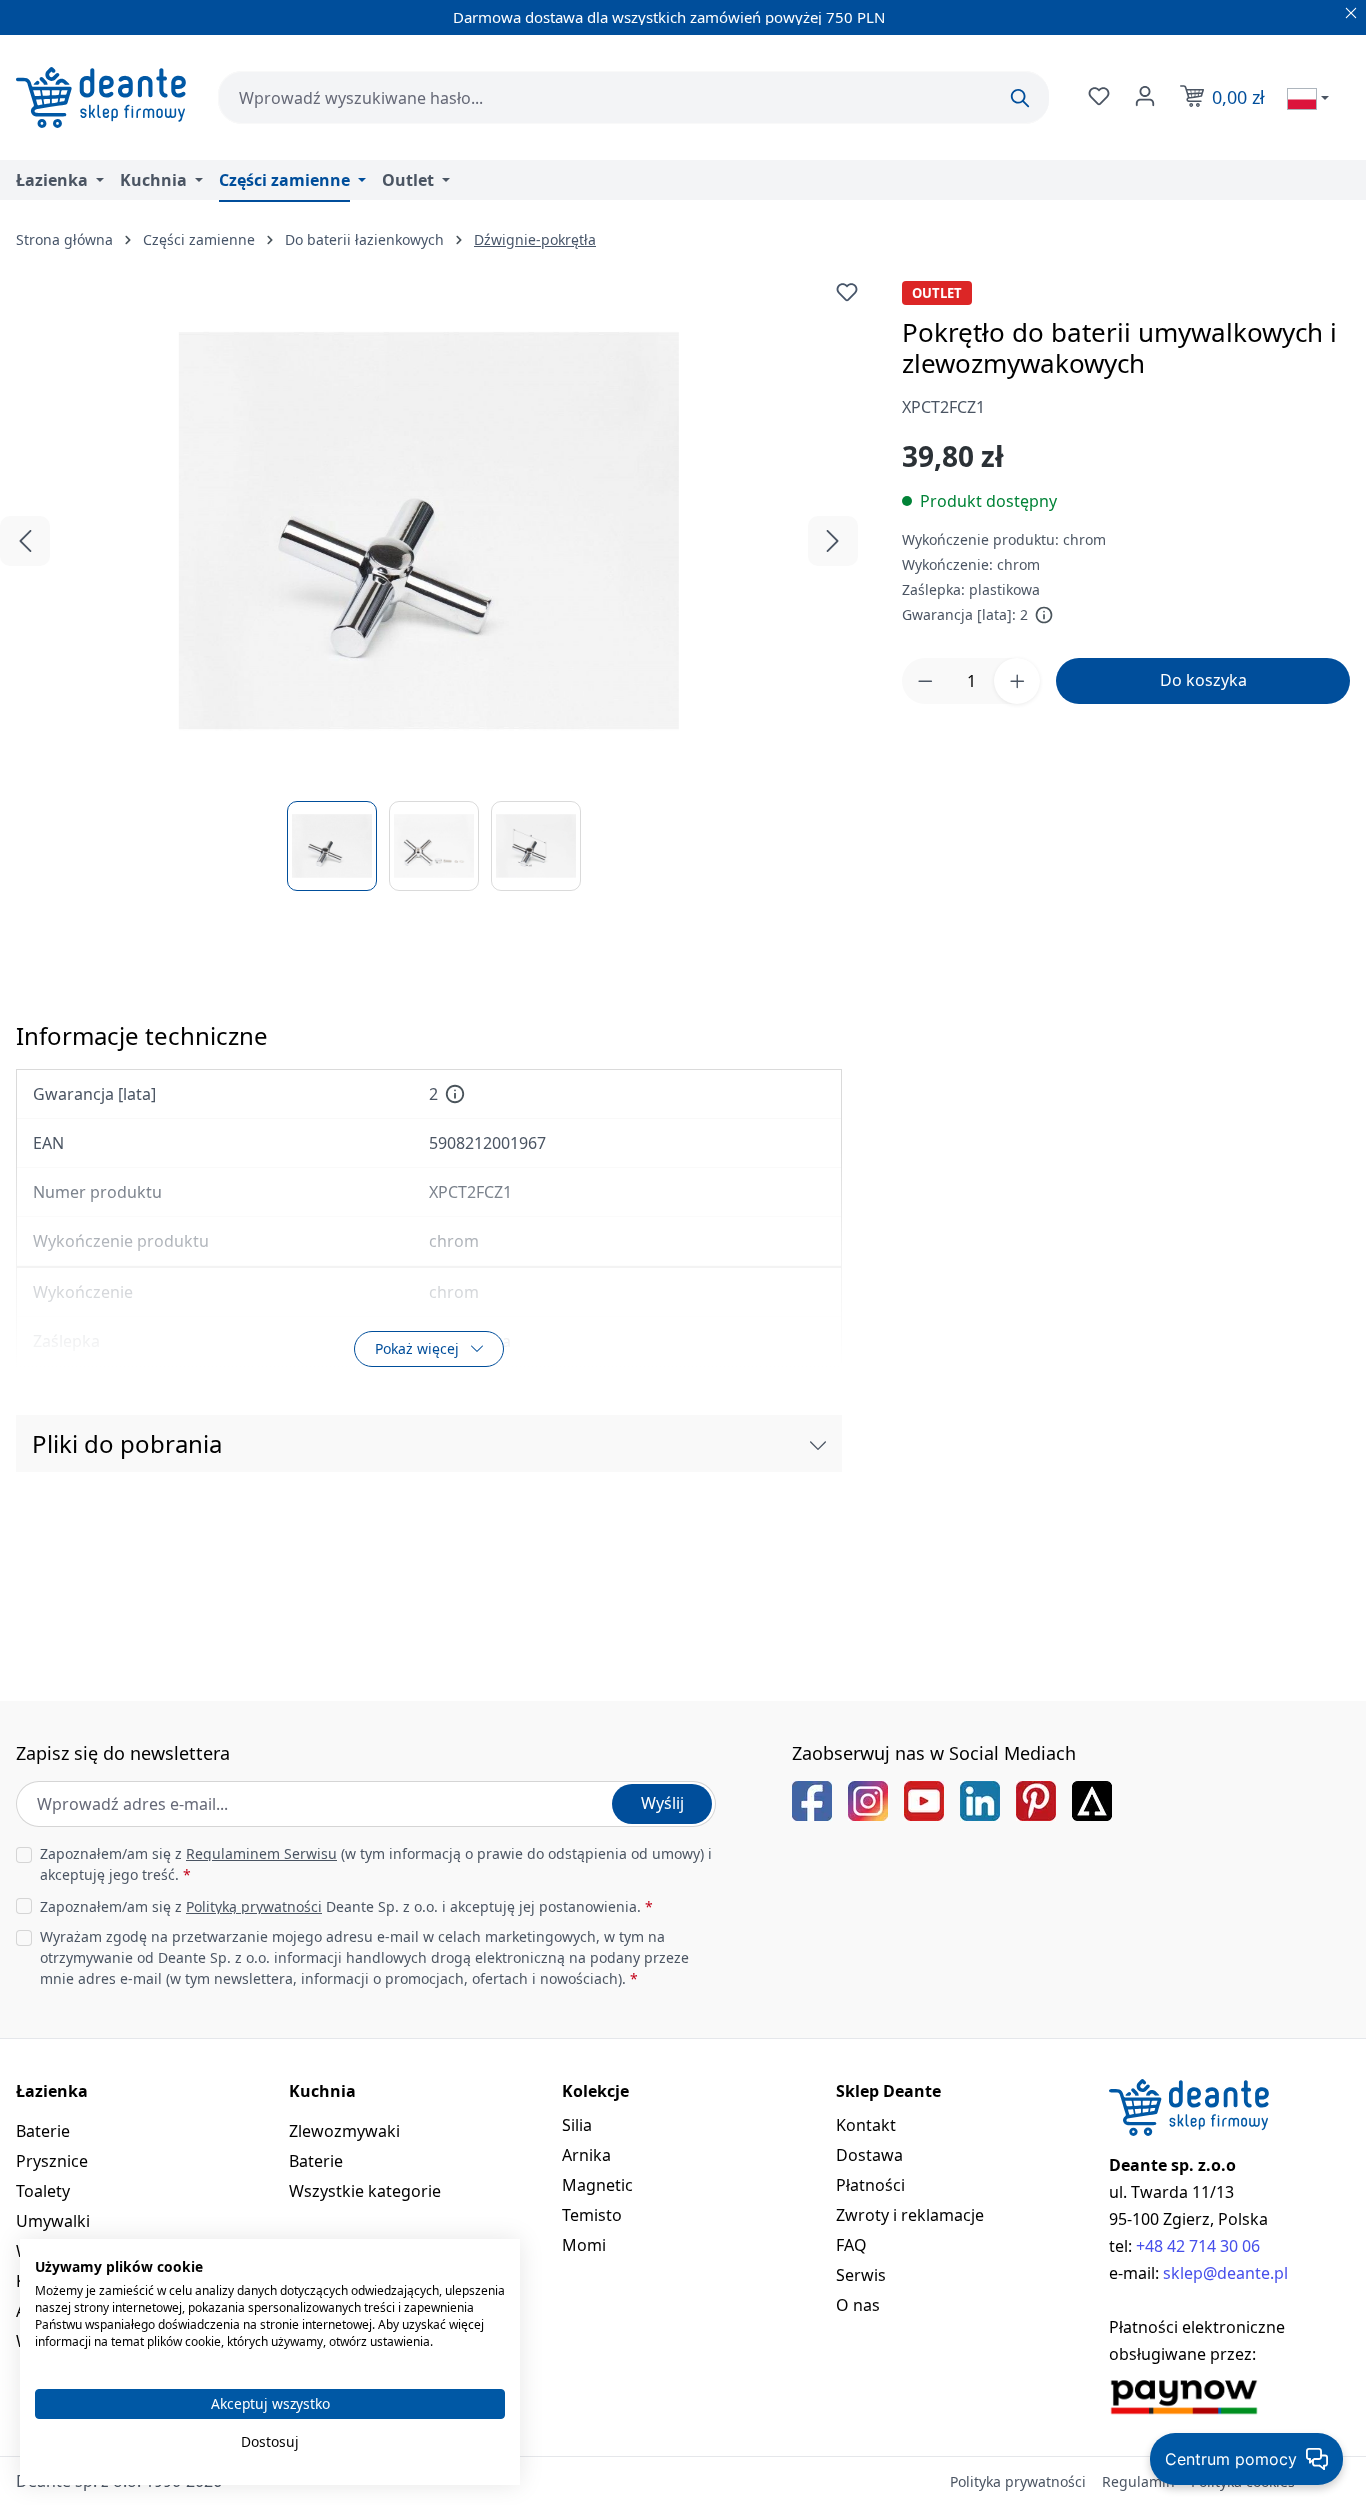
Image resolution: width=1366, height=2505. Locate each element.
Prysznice (52, 2161)
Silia (577, 2125)
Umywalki (53, 2221)
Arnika (586, 2155)
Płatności (870, 2185)
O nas (858, 2305)
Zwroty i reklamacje (910, 2215)
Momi (584, 2245)
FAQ (851, 2245)
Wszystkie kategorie (365, 2191)
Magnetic (597, 2185)
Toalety (43, 2191)
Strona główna (64, 239)
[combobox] (633, 97)
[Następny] (833, 541)
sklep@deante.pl (1225, 2273)
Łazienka (52, 2091)
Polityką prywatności (254, 1906)
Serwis (861, 2275)
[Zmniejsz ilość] (925, 681)
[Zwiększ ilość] (1017, 681)
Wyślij (662, 1803)
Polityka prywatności (1018, 2481)
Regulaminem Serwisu (261, 1853)
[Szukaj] (1020, 98)
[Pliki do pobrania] (818, 1444)
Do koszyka (1203, 680)
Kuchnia (322, 2091)
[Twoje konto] (1143, 96)
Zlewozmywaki (344, 2131)
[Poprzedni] (25, 541)
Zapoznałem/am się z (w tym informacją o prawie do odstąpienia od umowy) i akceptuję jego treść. (376, 1864)
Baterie (43, 2131)
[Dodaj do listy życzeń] (847, 292)
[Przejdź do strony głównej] (101, 97)
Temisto (592, 2215)
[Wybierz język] (1308, 98)
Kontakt (866, 2125)
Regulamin (1138, 2481)
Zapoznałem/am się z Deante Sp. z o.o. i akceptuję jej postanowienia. (346, 1906)
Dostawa (869, 2155)
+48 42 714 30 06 (1198, 2246)
